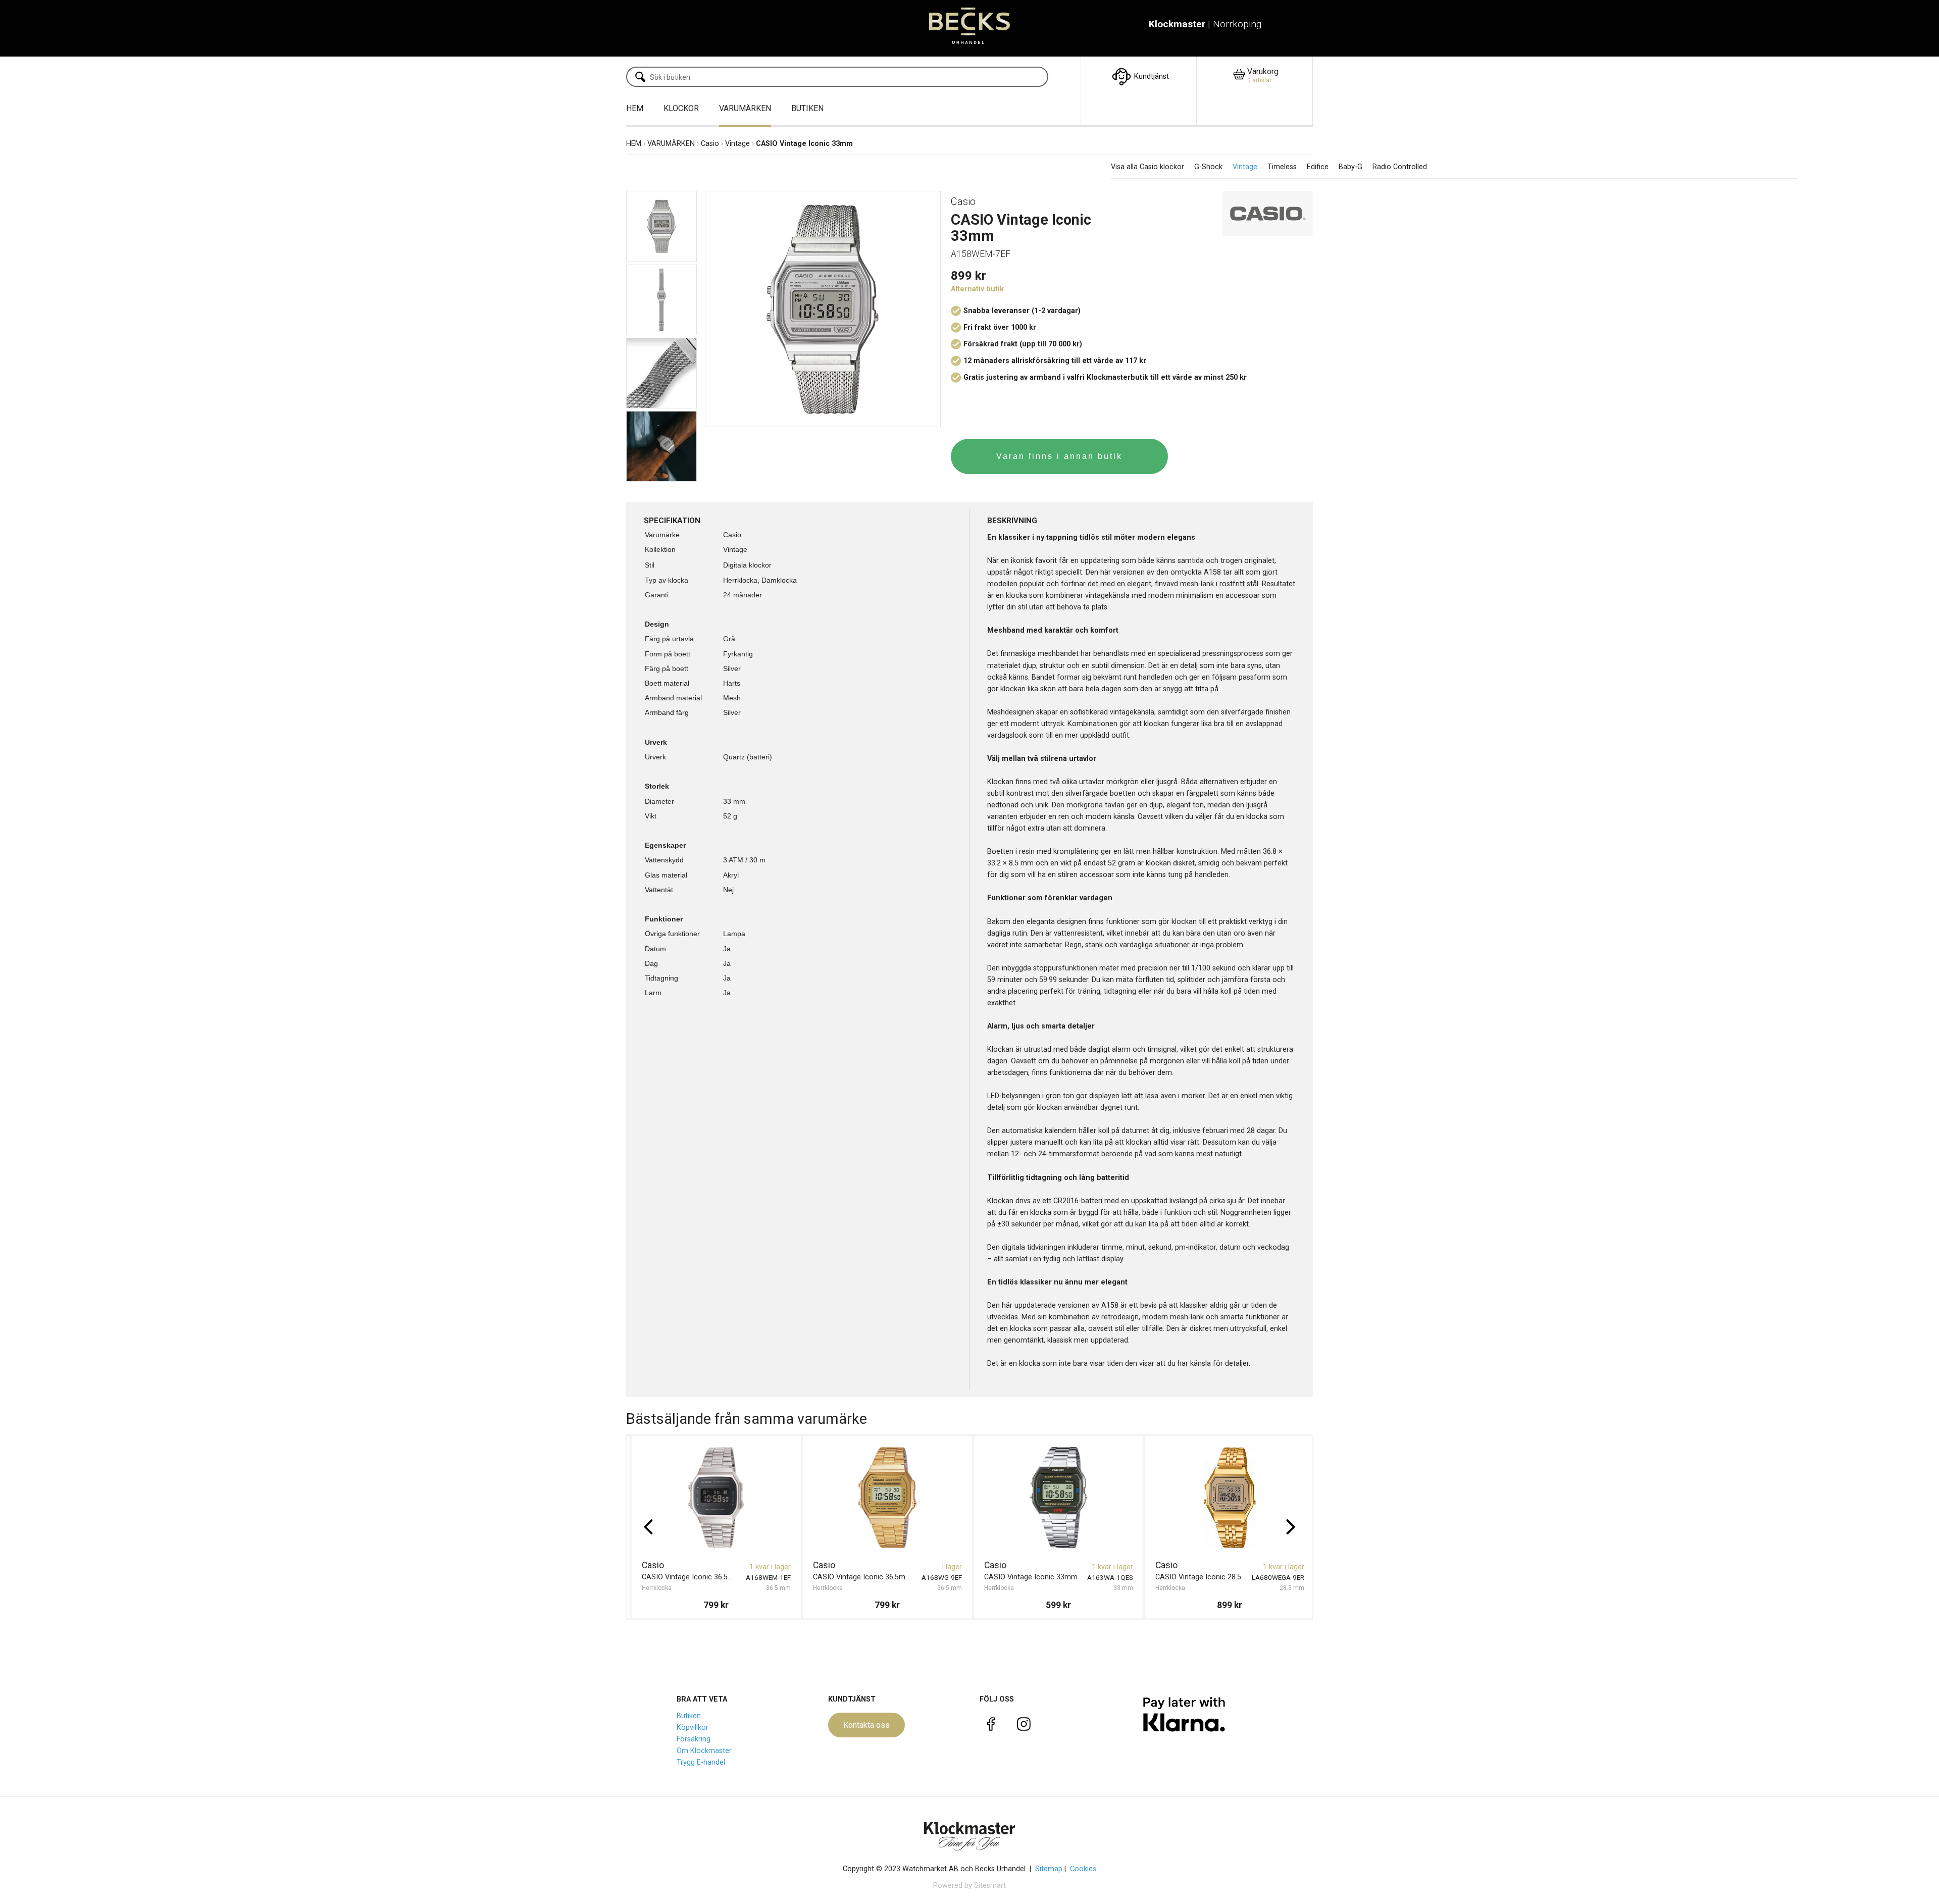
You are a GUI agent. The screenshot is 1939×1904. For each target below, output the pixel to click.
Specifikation (672, 521)
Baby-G (1350, 167)
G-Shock (1208, 167)
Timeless (1282, 167)
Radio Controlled (1400, 167)
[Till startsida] (970, 28)
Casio (710, 144)
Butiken (689, 1716)
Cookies (1083, 1869)
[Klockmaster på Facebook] (991, 1726)
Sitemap (1049, 1869)
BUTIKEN (807, 108)
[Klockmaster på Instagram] (1024, 1726)
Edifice (1318, 167)
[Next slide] (1291, 1527)
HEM (635, 108)
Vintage (737, 144)
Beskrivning (1012, 521)
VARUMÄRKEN (745, 108)
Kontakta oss (866, 1725)
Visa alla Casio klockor (1147, 167)
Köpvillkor (693, 1728)
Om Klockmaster (704, 1751)
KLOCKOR (681, 108)
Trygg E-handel (701, 1762)
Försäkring (694, 1739)
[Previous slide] (648, 1527)
